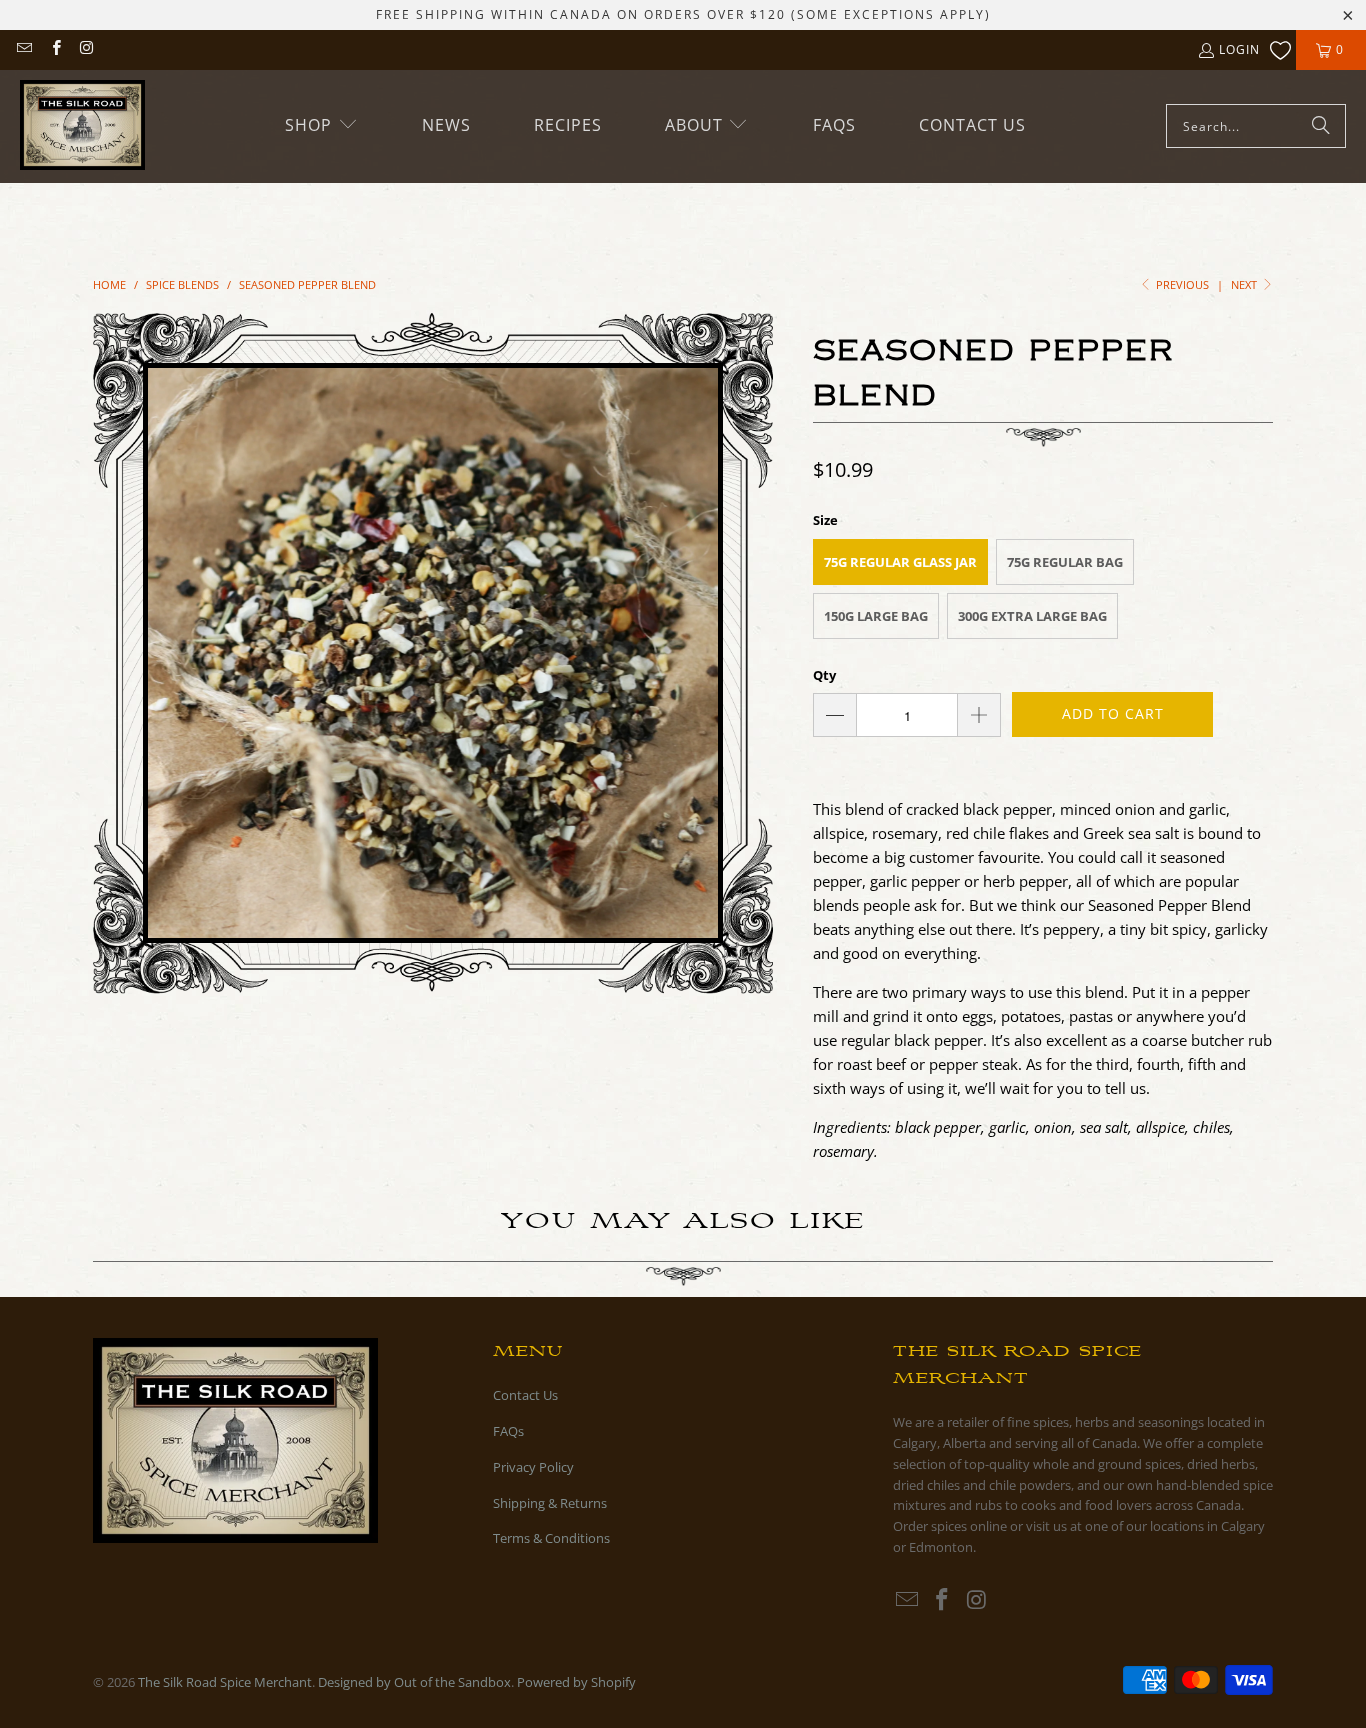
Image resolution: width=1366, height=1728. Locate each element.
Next (1245, 284)
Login (1239, 49)
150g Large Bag (876, 616)
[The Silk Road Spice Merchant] (82, 126)
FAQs (508, 1431)
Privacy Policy (533, 1467)
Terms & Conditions (551, 1538)
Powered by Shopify (576, 1682)
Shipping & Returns (550, 1503)
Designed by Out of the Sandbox (414, 1682)
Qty (824, 675)
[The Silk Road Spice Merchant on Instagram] (86, 49)
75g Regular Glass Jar (900, 562)
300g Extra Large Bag (1032, 616)
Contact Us (525, 1395)
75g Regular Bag (1065, 562)
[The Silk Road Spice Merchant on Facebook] (54, 49)
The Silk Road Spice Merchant (225, 1682)
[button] (322, 125)
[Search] (1321, 126)
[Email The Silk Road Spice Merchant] (23, 49)
